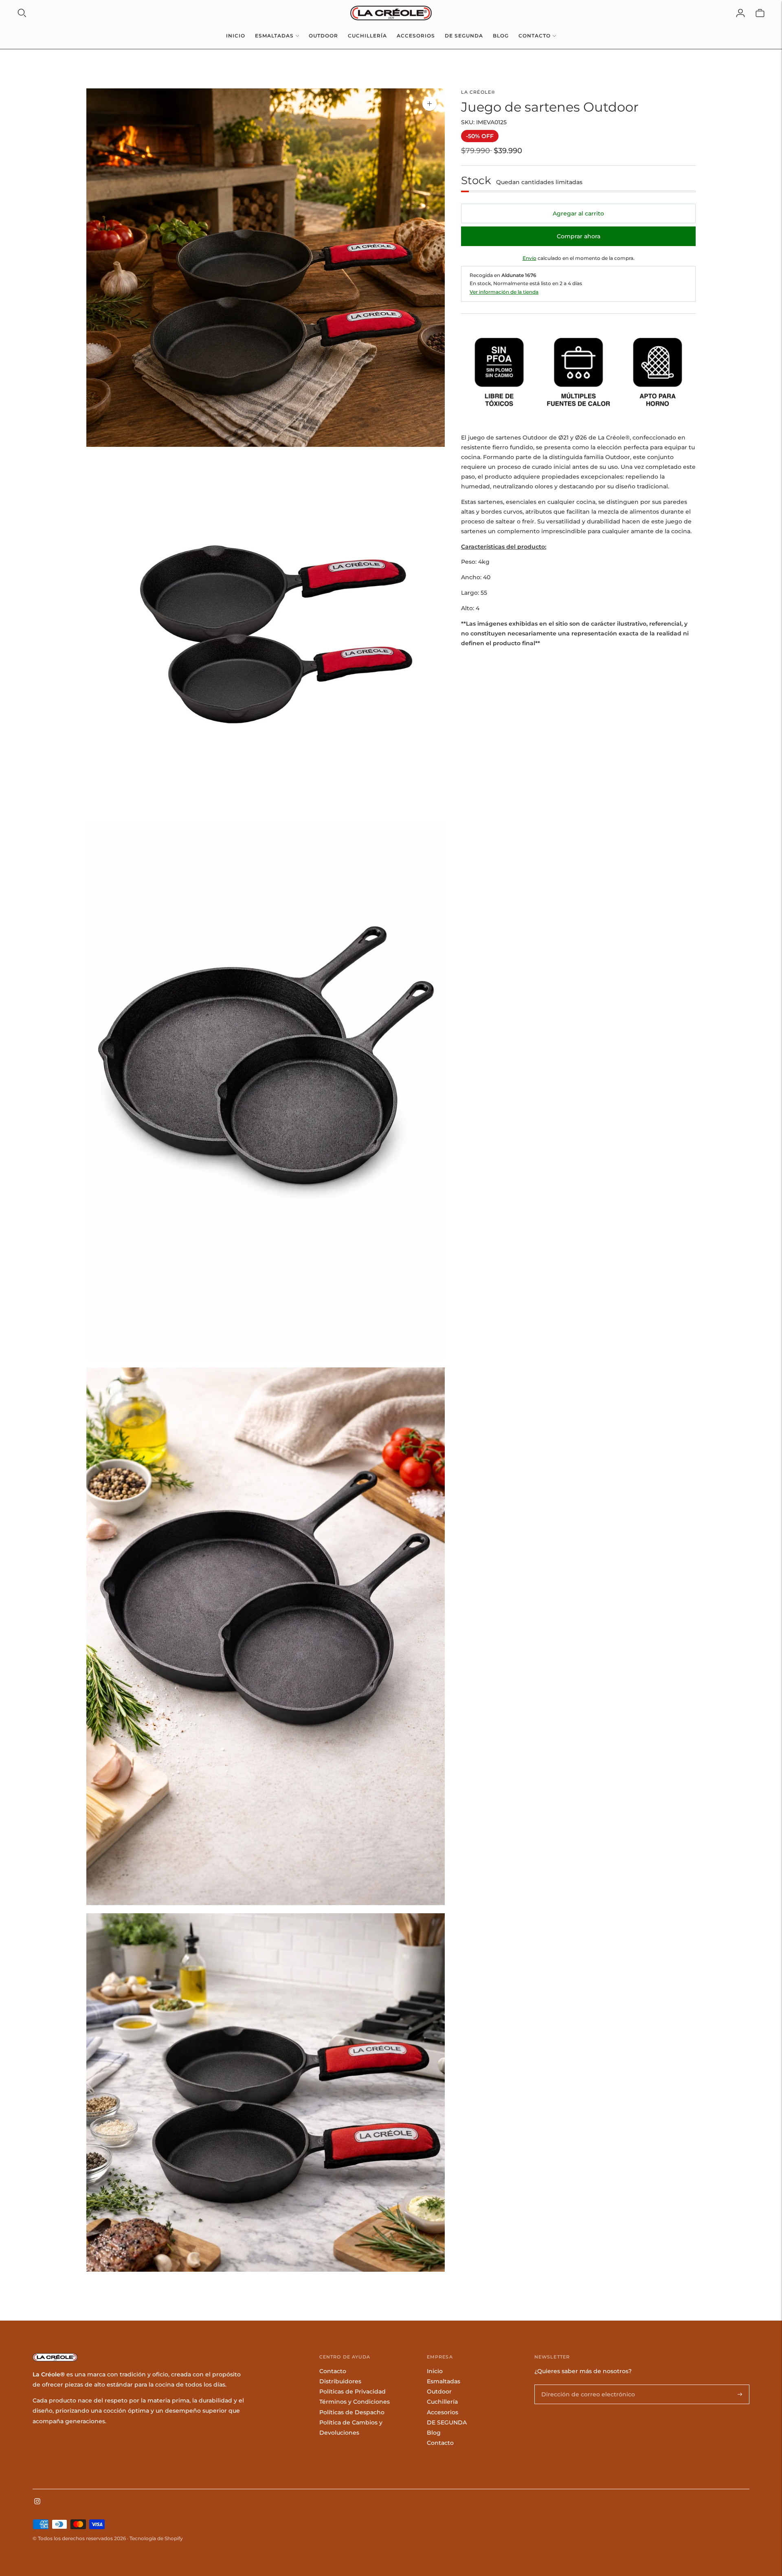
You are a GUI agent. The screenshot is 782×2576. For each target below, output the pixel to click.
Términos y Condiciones (355, 2402)
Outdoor (323, 36)
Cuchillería (367, 36)
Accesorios (416, 36)
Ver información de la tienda (504, 292)
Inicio (236, 36)
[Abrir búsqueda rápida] (22, 13)
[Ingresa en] (740, 13)
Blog (501, 36)
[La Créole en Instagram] (37, 2502)
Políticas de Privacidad (353, 2391)
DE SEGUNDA (464, 36)
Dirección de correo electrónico (581, 2385)
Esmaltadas (274, 36)
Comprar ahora (579, 236)
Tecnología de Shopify (156, 2538)
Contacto (535, 36)
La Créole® (478, 92)
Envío (529, 258)
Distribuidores (340, 2381)
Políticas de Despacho (352, 2412)
